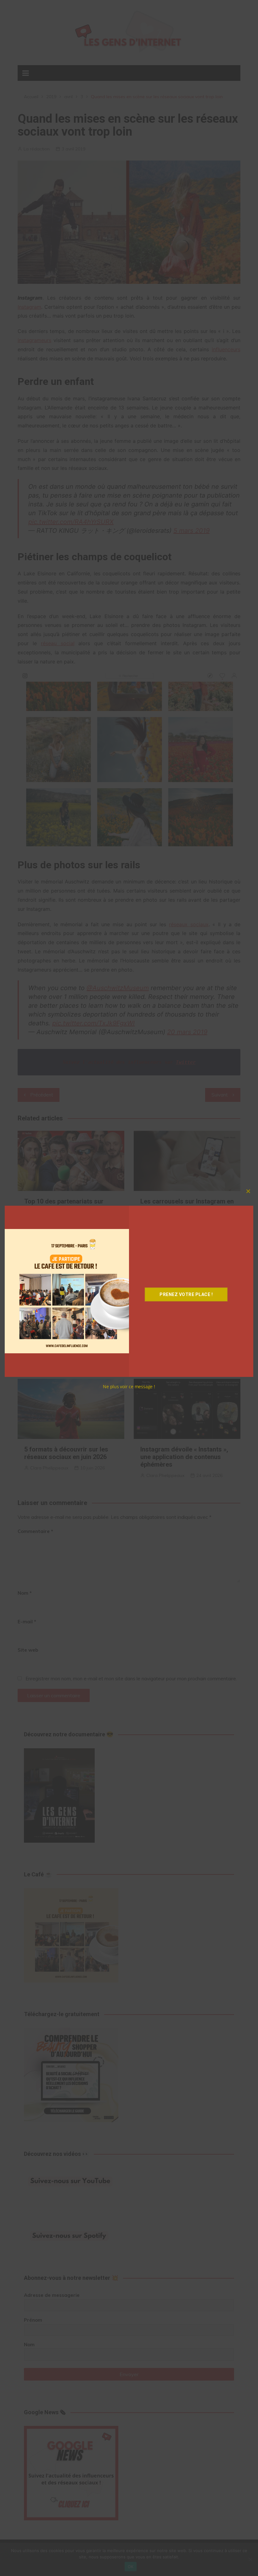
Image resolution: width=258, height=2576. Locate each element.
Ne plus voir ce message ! (129, 1387)
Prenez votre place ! (186, 1294)
